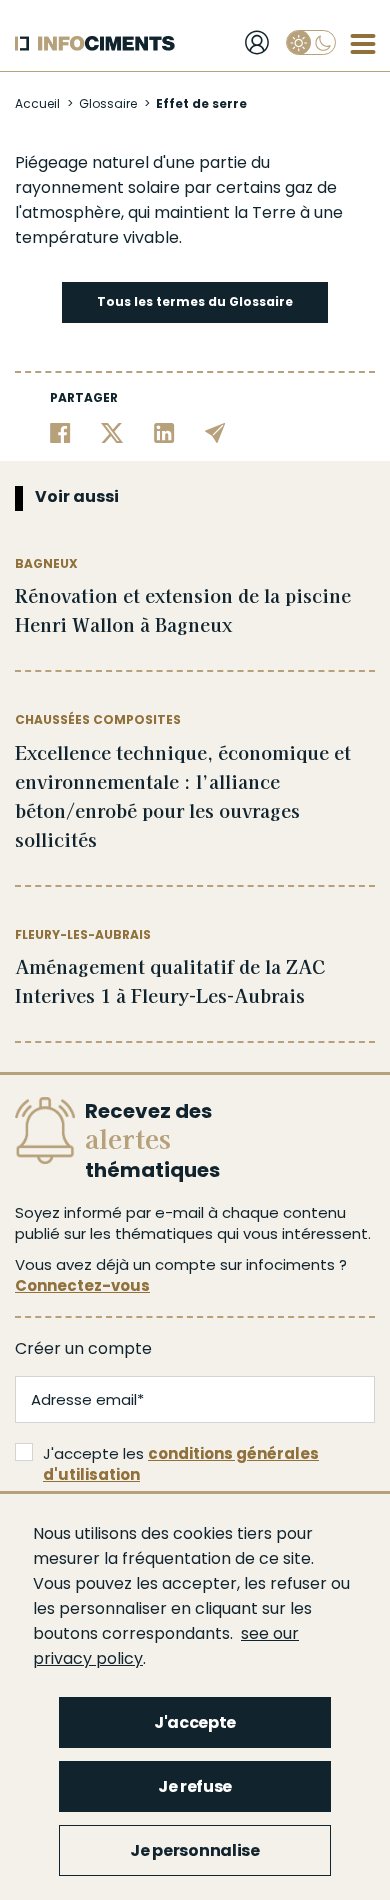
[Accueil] (95, 43)
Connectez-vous (82, 1285)
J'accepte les (181, 1464)
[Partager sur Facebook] (60, 432)
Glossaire (108, 103)
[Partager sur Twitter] (112, 432)
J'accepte (195, 1722)
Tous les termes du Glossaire (195, 301)
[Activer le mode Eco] (311, 42)
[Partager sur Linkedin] (164, 432)
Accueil (37, 103)
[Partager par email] (215, 432)
